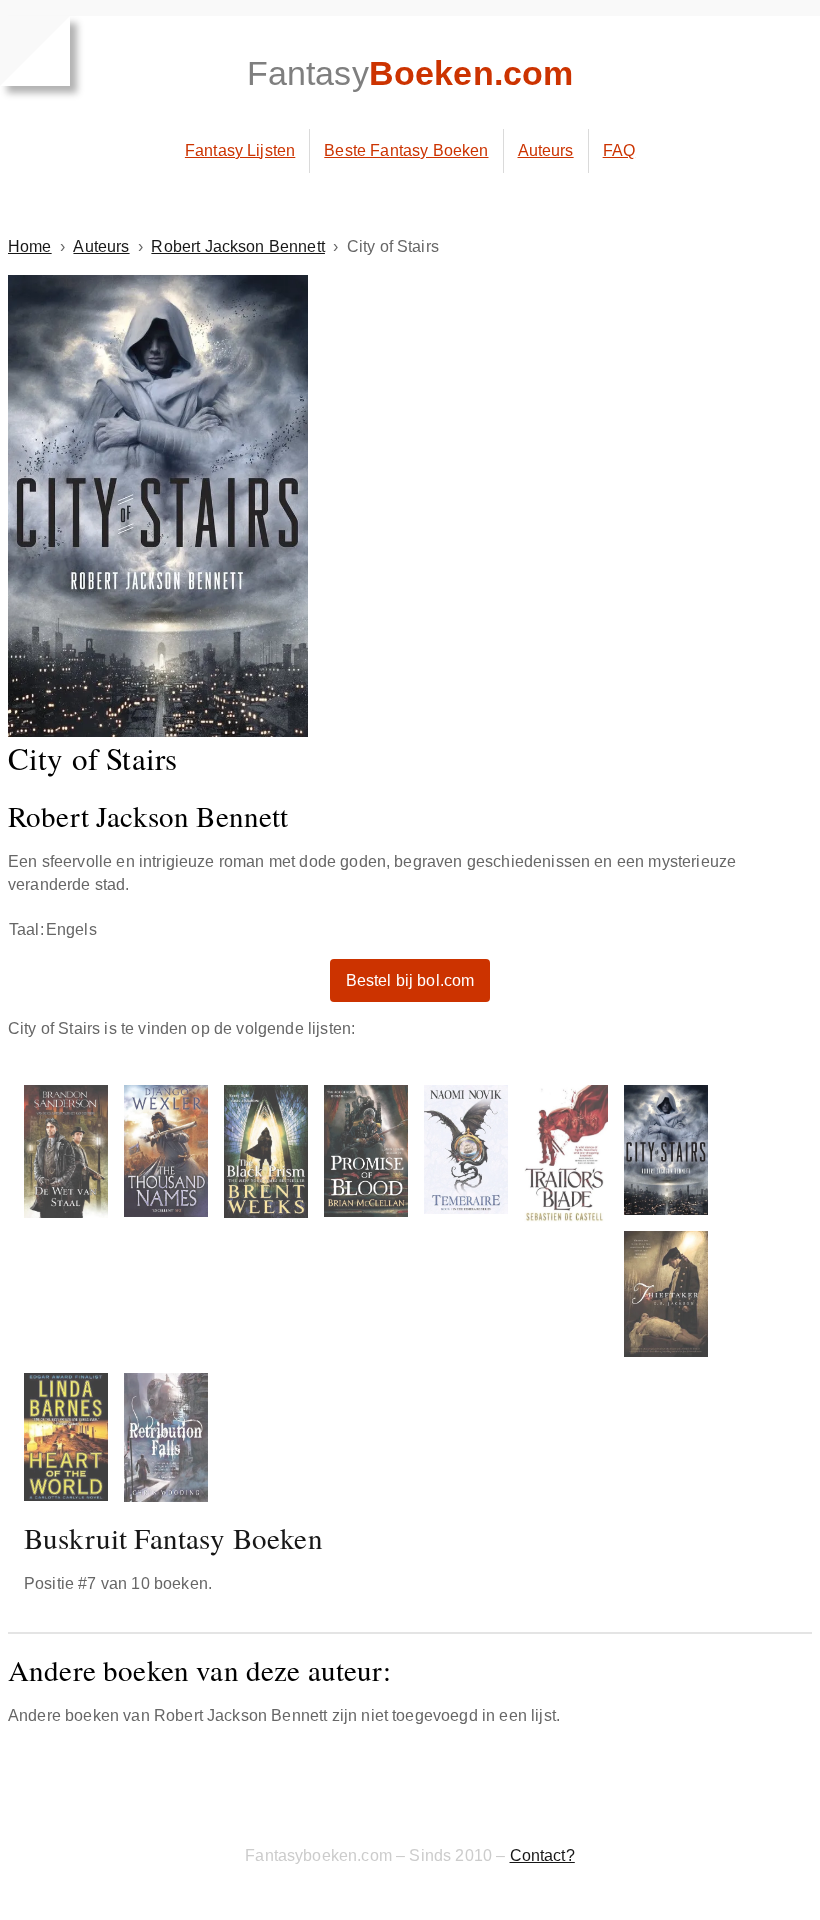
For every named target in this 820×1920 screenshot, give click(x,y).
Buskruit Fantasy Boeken (173, 1537)
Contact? (542, 1855)
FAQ (619, 150)
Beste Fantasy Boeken (406, 150)
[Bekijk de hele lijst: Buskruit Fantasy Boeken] (410, 1297)
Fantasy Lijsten (240, 150)
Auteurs (546, 150)
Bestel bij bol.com (410, 980)
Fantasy (410, 73)
